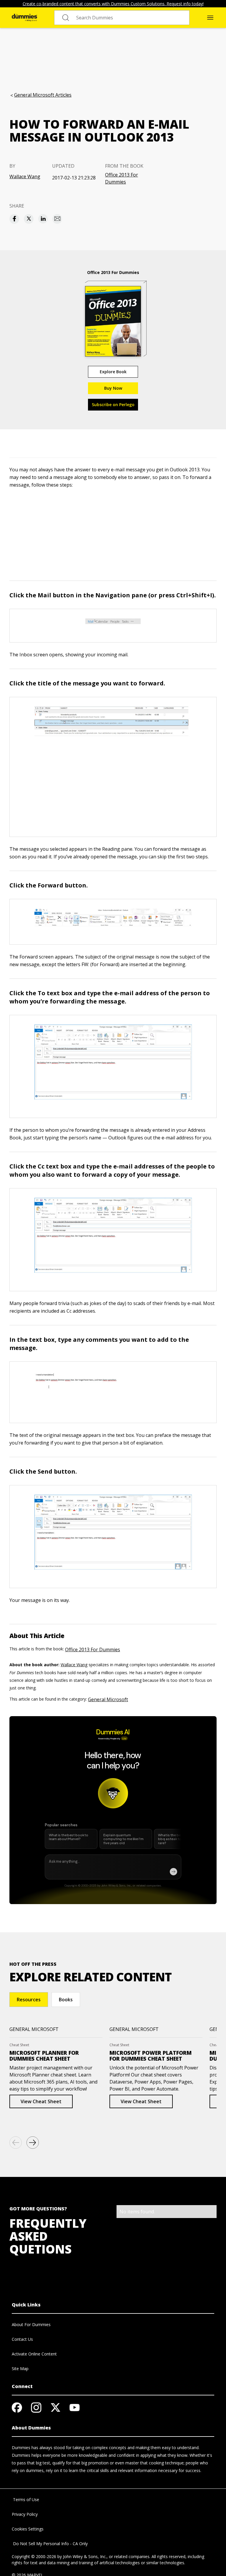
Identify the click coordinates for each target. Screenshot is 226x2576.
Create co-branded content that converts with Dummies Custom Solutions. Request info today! (113, 4)
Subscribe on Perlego (113, 405)
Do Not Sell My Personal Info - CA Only (50, 2544)
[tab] (29, 2000)
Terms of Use (25, 2500)
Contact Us (22, 2339)
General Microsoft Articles (43, 95)
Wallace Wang (25, 176)
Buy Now (113, 388)
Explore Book (113, 372)
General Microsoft (108, 1699)
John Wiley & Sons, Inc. (85, 2556)
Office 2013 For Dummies (122, 178)
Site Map (20, 2369)
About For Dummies (31, 2324)
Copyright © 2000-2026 (34, 2556)
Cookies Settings (28, 2529)
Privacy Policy (25, 2514)
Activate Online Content (34, 2354)
